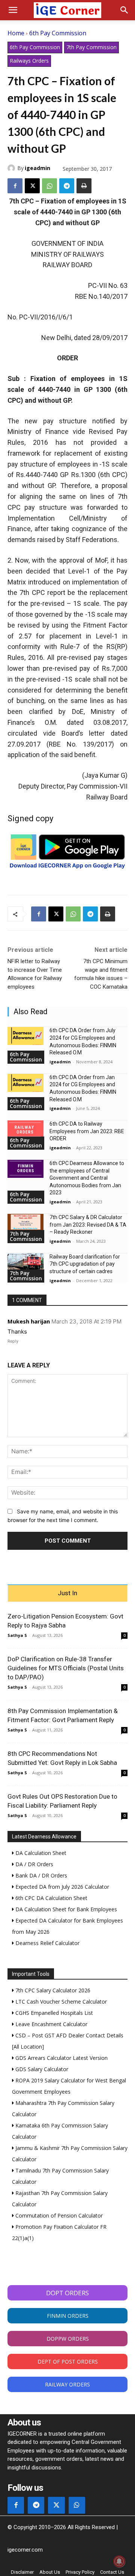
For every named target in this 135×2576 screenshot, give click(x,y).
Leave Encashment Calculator (51, 2024)
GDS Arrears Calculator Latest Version (61, 2058)
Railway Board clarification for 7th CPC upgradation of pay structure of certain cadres (85, 1264)
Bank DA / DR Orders (40, 1875)
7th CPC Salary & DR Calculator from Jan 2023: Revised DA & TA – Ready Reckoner (88, 1225)
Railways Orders (29, 61)
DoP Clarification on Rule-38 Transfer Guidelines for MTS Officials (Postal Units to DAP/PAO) (66, 1668)
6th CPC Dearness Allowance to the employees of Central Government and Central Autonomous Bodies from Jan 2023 (87, 1178)
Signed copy (30, 818)
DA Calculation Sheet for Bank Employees (65, 1909)
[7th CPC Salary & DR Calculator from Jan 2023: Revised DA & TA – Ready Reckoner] (25, 1223)
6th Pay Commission (58, 33)
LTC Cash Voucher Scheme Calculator (60, 2002)
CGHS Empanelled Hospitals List (53, 2013)
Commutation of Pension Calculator (58, 2215)
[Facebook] (15, 186)
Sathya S (17, 1635)
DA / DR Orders (34, 1864)
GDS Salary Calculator (41, 2069)
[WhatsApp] (49, 186)
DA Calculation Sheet (40, 1853)
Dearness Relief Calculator (47, 1943)
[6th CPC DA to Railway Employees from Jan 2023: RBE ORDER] (25, 1129)
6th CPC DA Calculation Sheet (51, 1898)
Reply (13, 1341)
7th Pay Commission (91, 47)
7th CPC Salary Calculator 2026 (52, 1990)
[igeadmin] (12, 168)
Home (16, 33)
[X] (32, 186)
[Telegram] (67, 186)
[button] (13, 10)
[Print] (84, 186)
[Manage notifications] (119, 2561)
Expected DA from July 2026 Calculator (61, 1887)
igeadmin (37, 168)
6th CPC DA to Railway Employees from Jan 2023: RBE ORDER (87, 1131)
